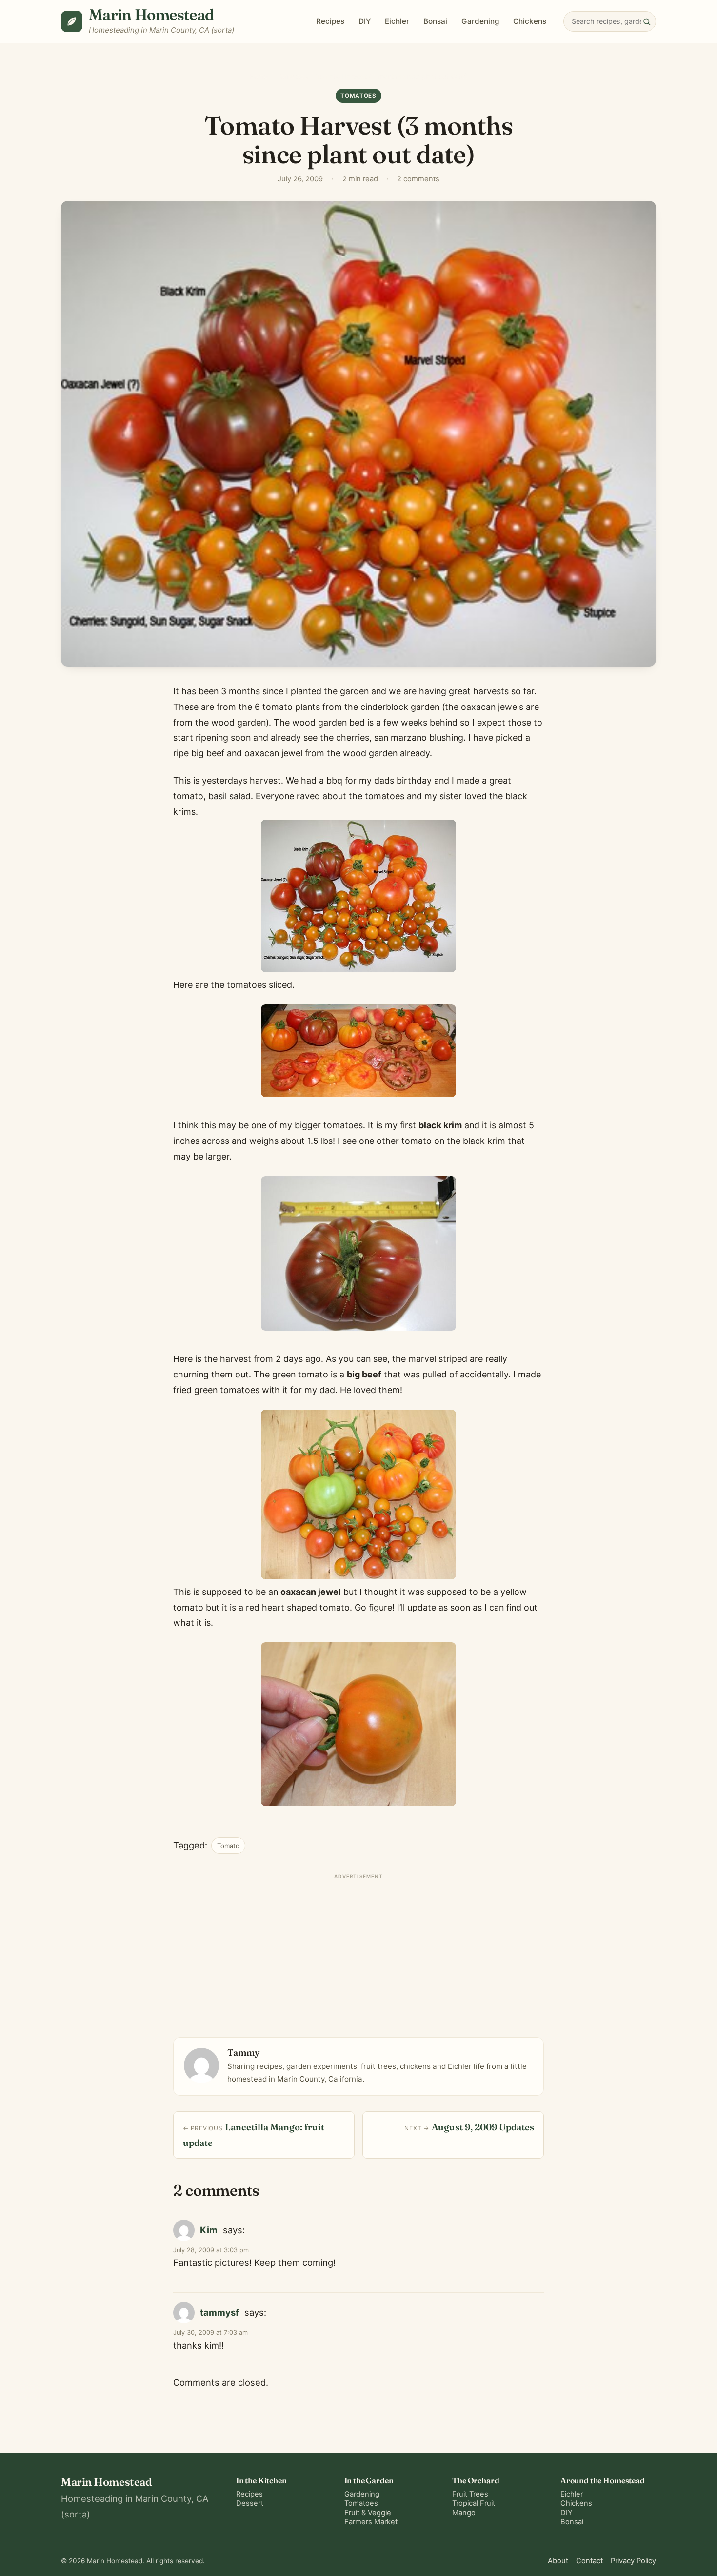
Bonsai (435, 21)
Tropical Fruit (474, 2503)
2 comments (418, 179)
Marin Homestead (151, 14)
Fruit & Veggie (368, 2513)
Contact (589, 2561)
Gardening (480, 21)
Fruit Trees (470, 2494)
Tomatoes (292, 76)
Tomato (228, 1846)
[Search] (647, 21)
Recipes (330, 21)
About (558, 2561)
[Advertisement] (358, 1952)
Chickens (530, 21)
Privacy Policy (633, 2561)
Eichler (397, 21)
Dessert (250, 2503)
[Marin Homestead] (72, 21)
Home (259, 76)
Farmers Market (371, 2522)
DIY (365, 21)
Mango (464, 2513)
